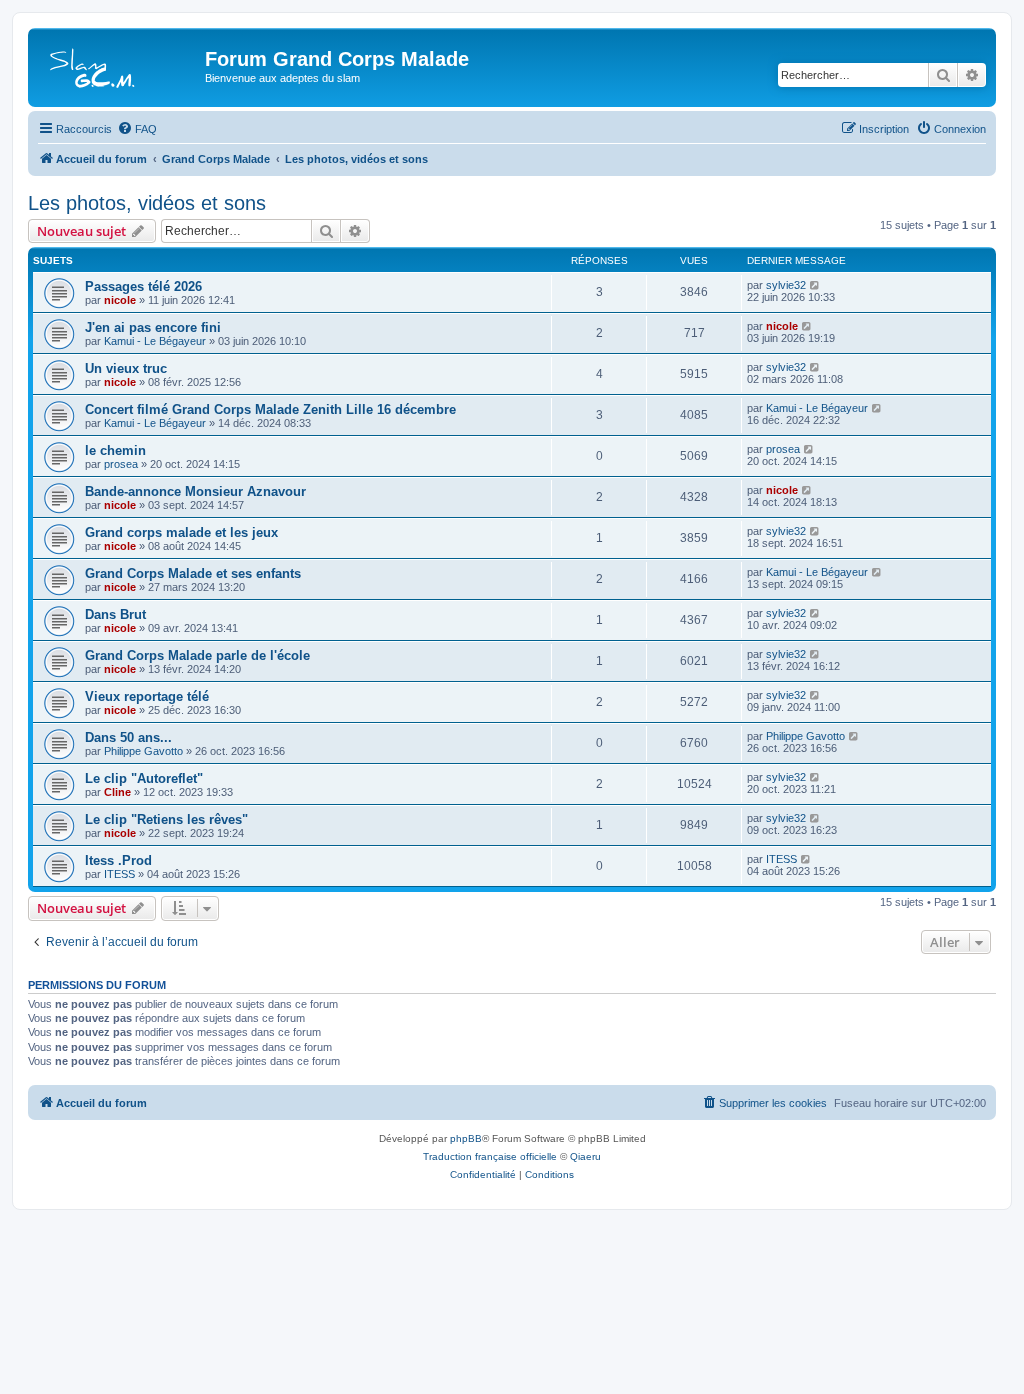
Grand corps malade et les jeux (181, 532)
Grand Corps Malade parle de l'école (197, 655)
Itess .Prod (118, 860)
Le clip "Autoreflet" (144, 778)
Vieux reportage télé (147, 696)
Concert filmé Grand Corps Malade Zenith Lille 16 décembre (270, 409)
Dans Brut (115, 614)
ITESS (119, 874)
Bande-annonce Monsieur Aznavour (195, 491)
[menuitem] (137, 129)
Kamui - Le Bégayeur (155, 341)
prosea (121, 464)
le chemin (115, 450)
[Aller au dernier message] (815, 285)
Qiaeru (585, 1156)
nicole (120, 300)
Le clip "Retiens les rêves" (166, 819)
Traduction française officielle (490, 1156)
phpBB (466, 1138)
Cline (117, 792)
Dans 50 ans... (128, 737)
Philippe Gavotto (143, 751)
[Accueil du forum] (119, 65)
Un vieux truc (126, 368)
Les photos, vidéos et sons (147, 203)
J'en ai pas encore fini (153, 327)
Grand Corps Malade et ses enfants (193, 573)
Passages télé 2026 (143, 286)
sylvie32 (786, 285)
